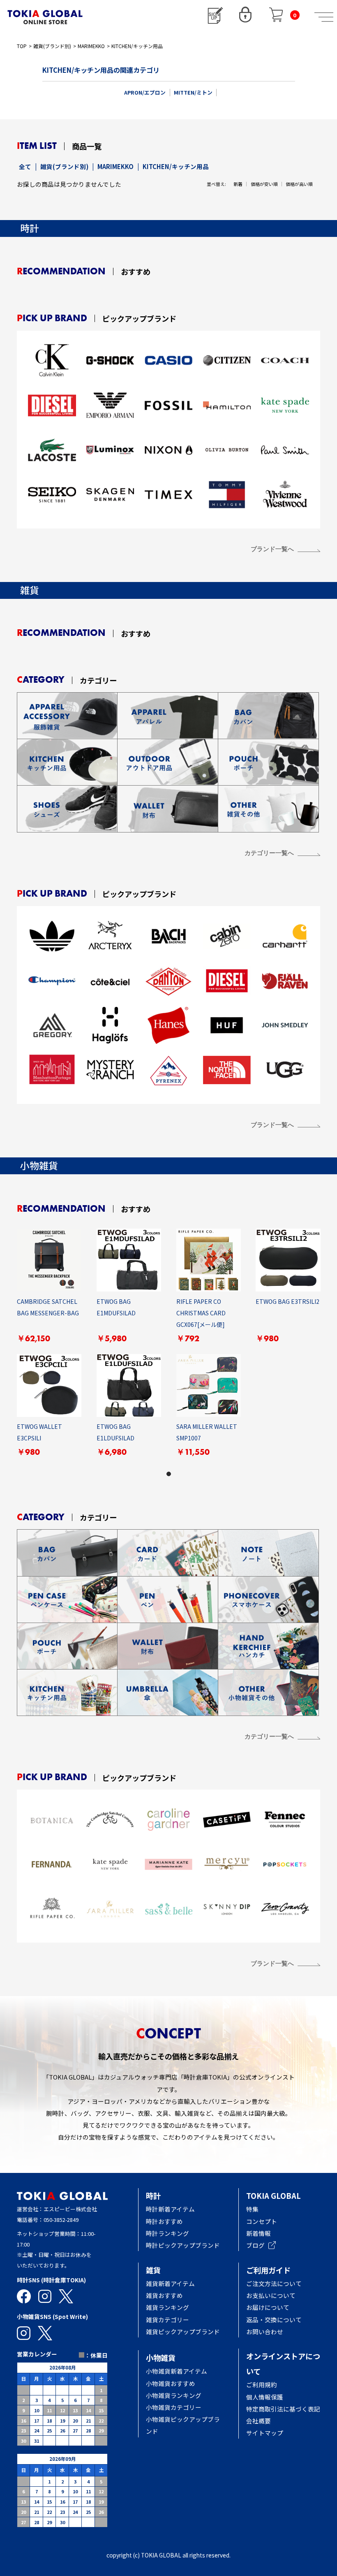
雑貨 (153, 2270)
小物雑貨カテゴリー (174, 2407)
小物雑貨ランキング (174, 2395)
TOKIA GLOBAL (274, 2196)
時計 (153, 2196)
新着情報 (259, 2233)
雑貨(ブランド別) (52, 46)
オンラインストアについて (283, 2364)
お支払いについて (271, 2295)
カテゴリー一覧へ (269, 853)
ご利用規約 (262, 2385)
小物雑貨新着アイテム (177, 2371)
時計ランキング (167, 2233)
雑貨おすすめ (164, 2295)
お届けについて (274, 2307)
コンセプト (262, 2221)
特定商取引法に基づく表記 (283, 2409)
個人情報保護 (265, 2397)
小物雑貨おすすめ (171, 2383)
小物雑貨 (161, 2358)
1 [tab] (168, 1474)
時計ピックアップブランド (183, 2245)
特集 (252, 2209)
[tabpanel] (169, 1348)
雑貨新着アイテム (170, 2283)
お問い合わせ (265, 2331)
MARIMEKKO (91, 46)
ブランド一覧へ (272, 549)
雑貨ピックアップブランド (183, 2331)
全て (25, 166)
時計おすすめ (164, 2221)
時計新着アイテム (170, 2209)
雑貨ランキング (167, 2307)
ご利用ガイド (268, 2270)
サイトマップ (265, 2433)
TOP (22, 46)
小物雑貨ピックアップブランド (183, 2425)
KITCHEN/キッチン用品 (137, 46)
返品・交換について (274, 2320)
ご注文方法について (274, 2283)
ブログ (255, 2245)
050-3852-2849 (61, 2220)
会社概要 (259, 2421)
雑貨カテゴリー (167, 2320)
